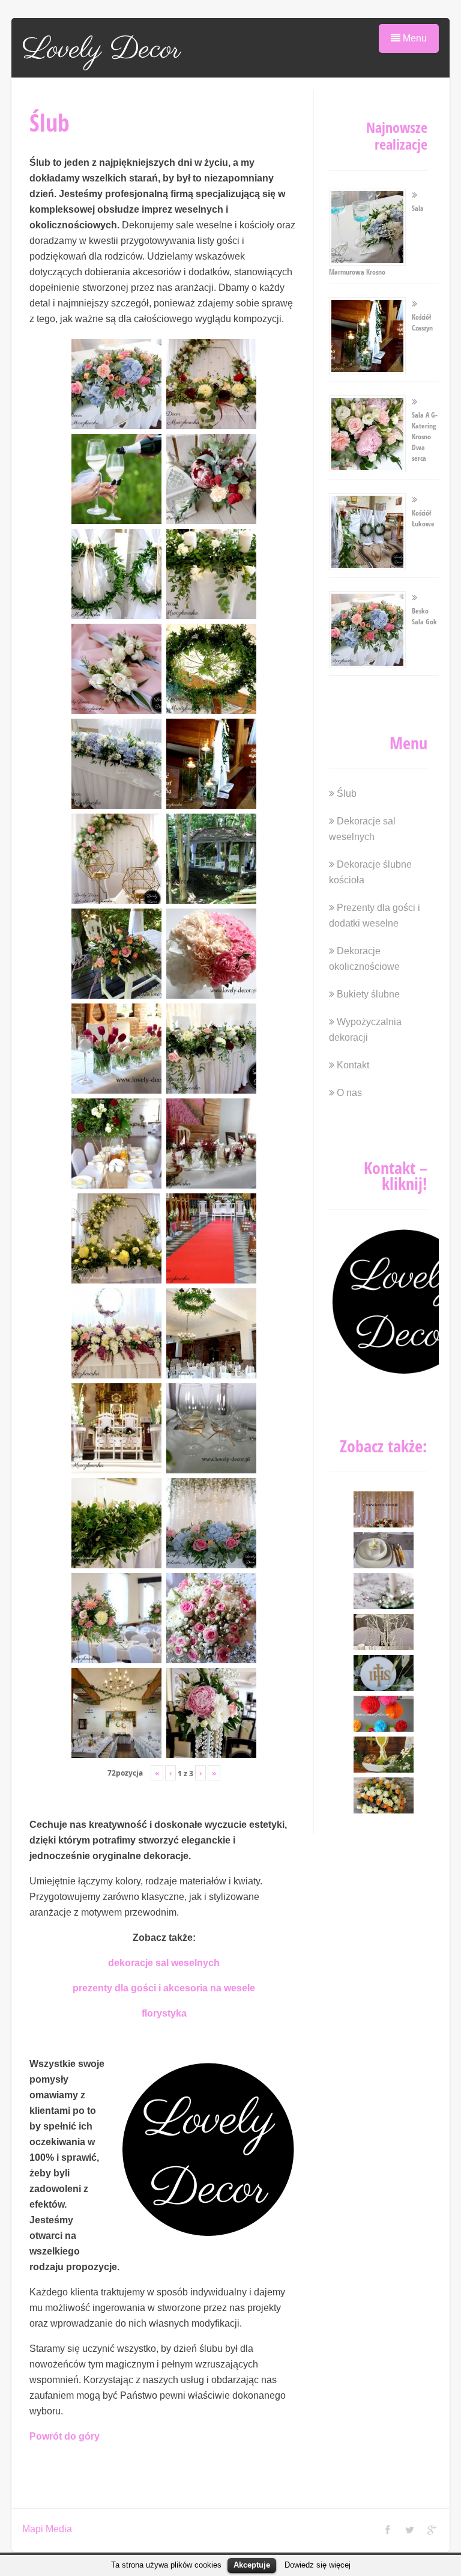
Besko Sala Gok (424, 616)
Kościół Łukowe (423, 518)
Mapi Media (47, 2529)
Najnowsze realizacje (397, 135)
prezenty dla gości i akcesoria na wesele (164, 1988)
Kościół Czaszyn (422, 322)
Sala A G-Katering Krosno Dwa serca (425, 437)
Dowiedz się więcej (318, 2565)
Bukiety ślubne (368, 994)
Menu (414, 38)
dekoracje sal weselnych (164, 1963)
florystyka (164, 2013)
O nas (349, 1093)
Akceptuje (252, 2565)
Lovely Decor (101, 50)
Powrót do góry (65, 2436)
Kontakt (353, 1065)
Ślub (347, 793)
